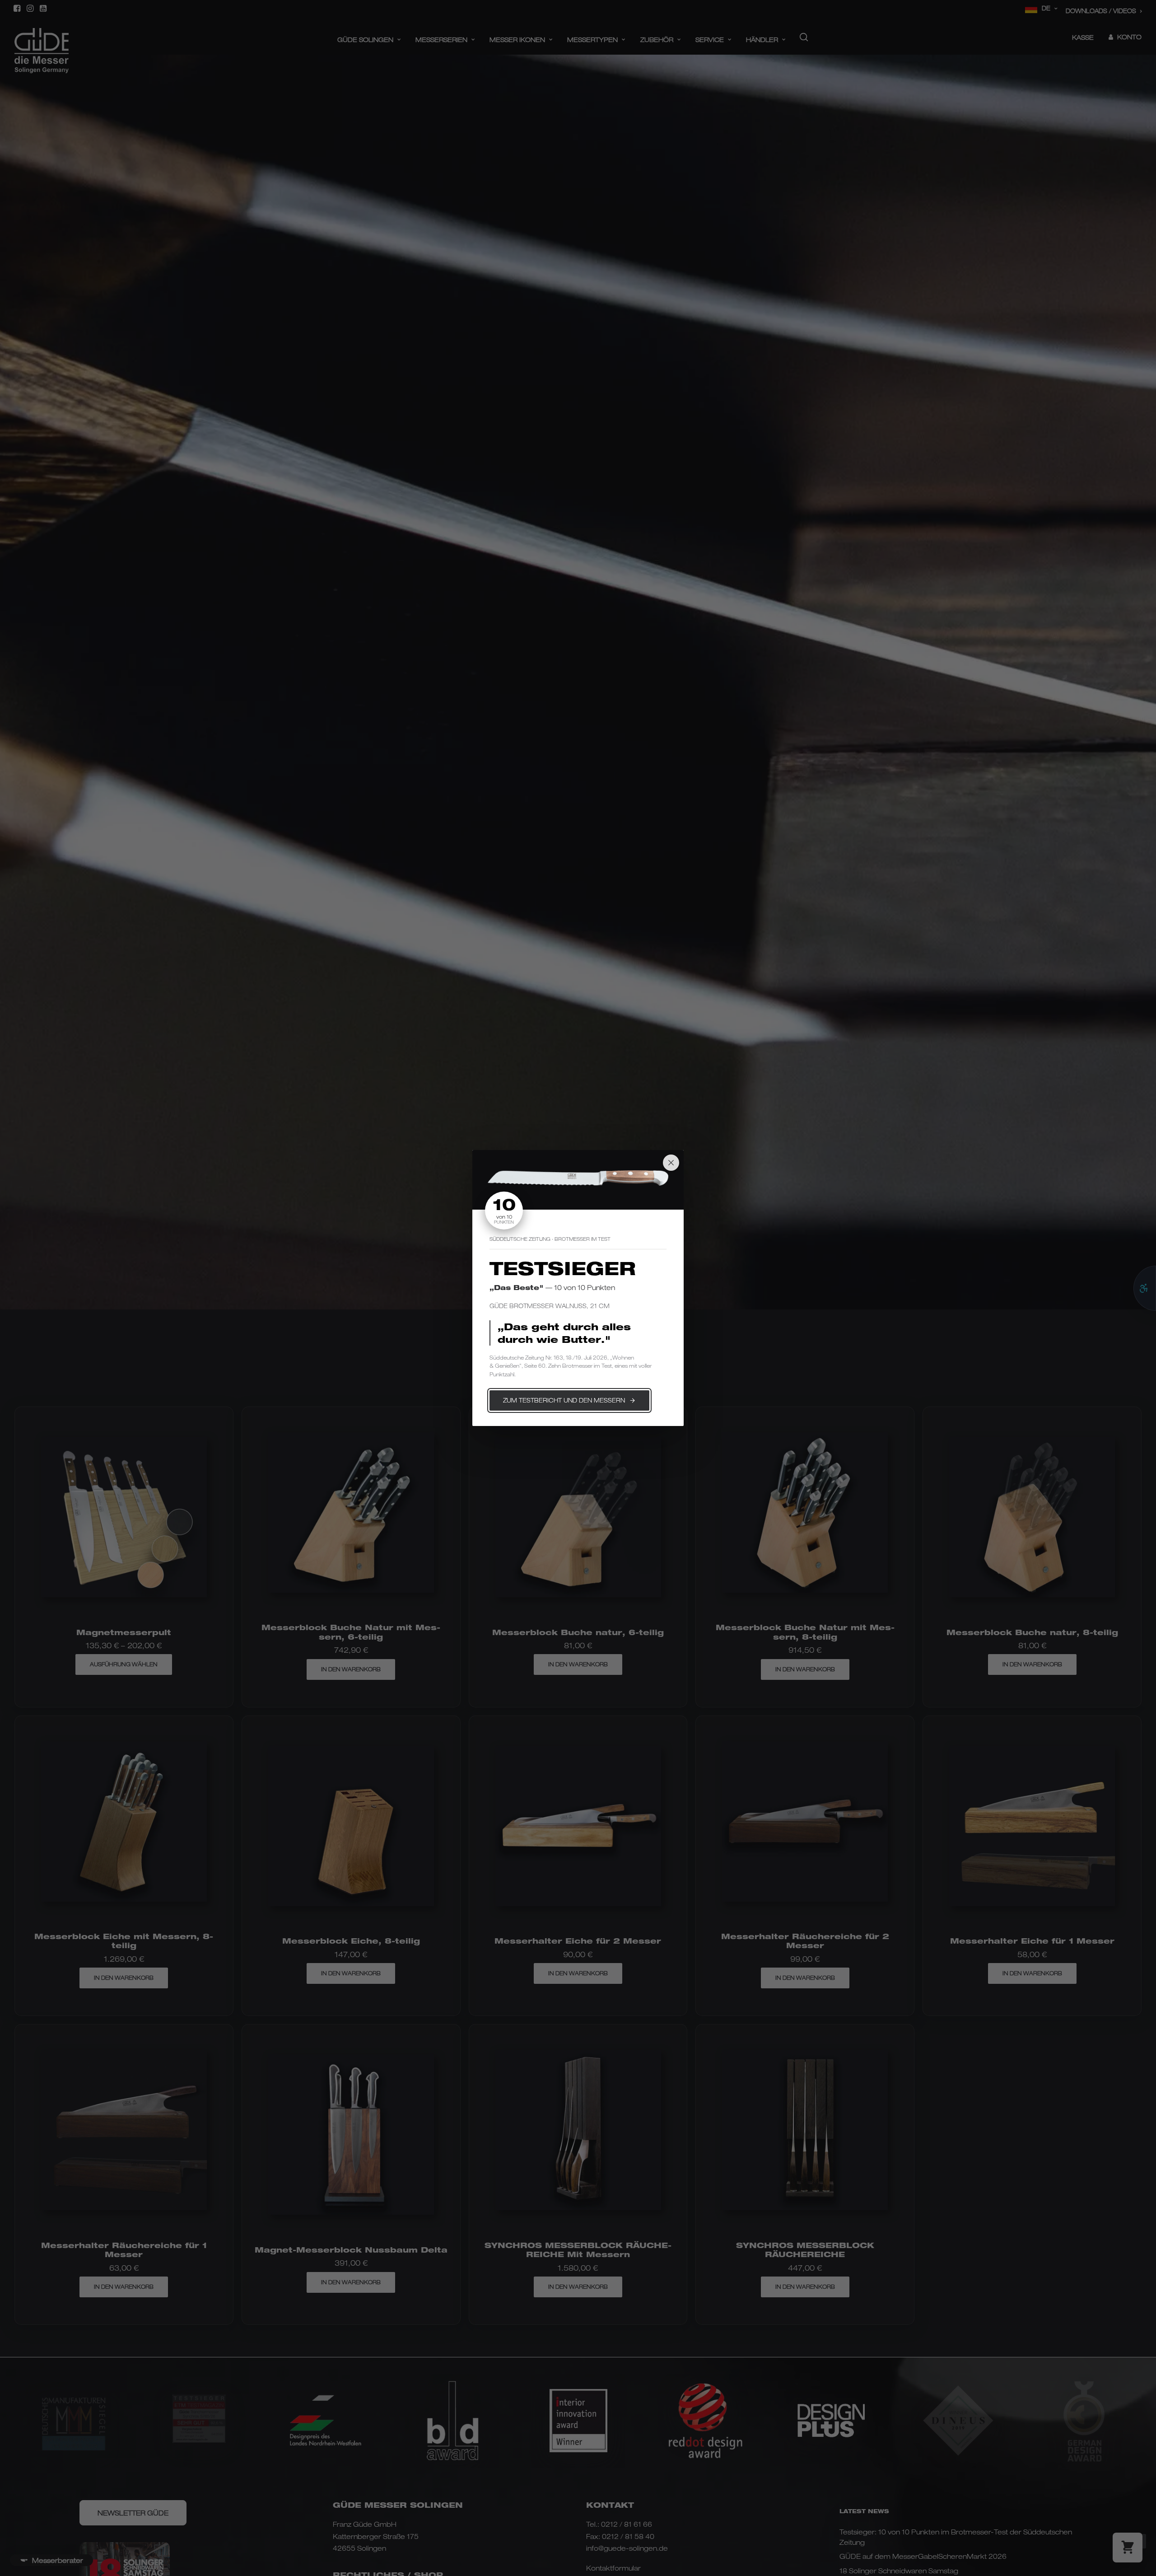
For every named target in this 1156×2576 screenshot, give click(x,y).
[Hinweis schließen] (671, 1163)
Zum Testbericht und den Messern (564, 1400)
